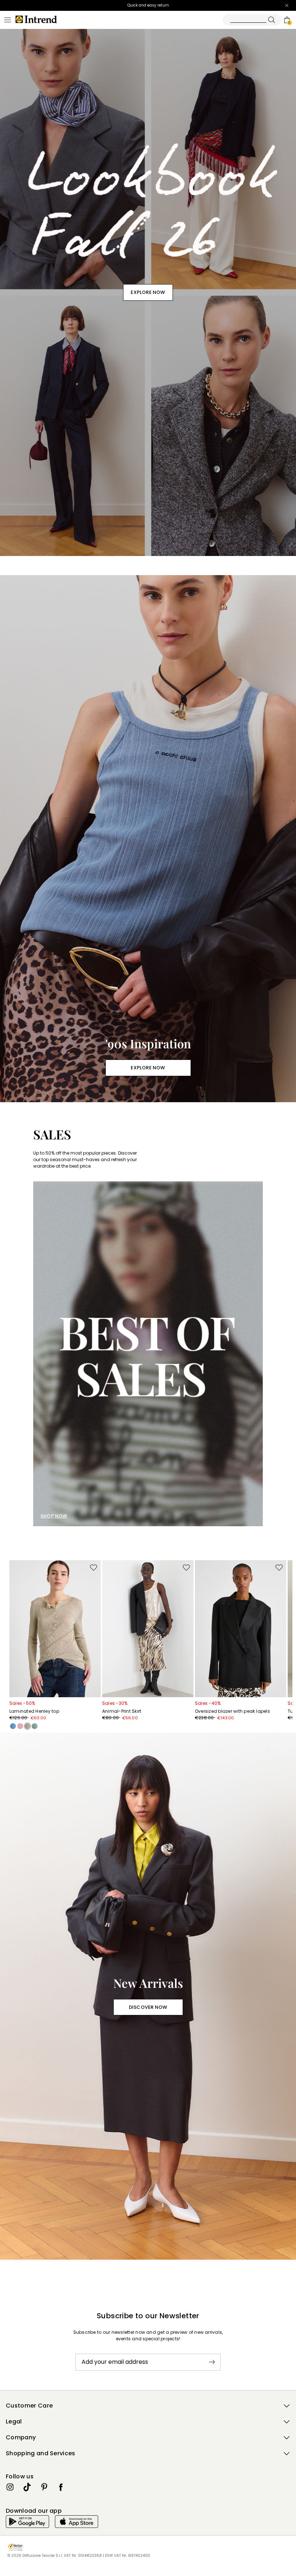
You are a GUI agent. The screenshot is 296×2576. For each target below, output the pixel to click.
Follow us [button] (20, 2476)
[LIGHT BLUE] (13, 1726)
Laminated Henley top (34, 1711)
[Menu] (8, 20)
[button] (148, 2406)
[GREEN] (35, 1726)
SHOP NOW (54, 1516)
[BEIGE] (27, 1726)
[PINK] (20, 1726)
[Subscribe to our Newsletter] (212, 2362)
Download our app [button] (34, 2511)
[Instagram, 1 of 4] (10, 2487)
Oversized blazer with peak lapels (232, 1711)
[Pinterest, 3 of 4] (44, 2487)
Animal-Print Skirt (122, 1711)
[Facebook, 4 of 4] (61, 2487)
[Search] (252, 20)
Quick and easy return (148, 5)
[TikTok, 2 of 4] (27, 2487)
